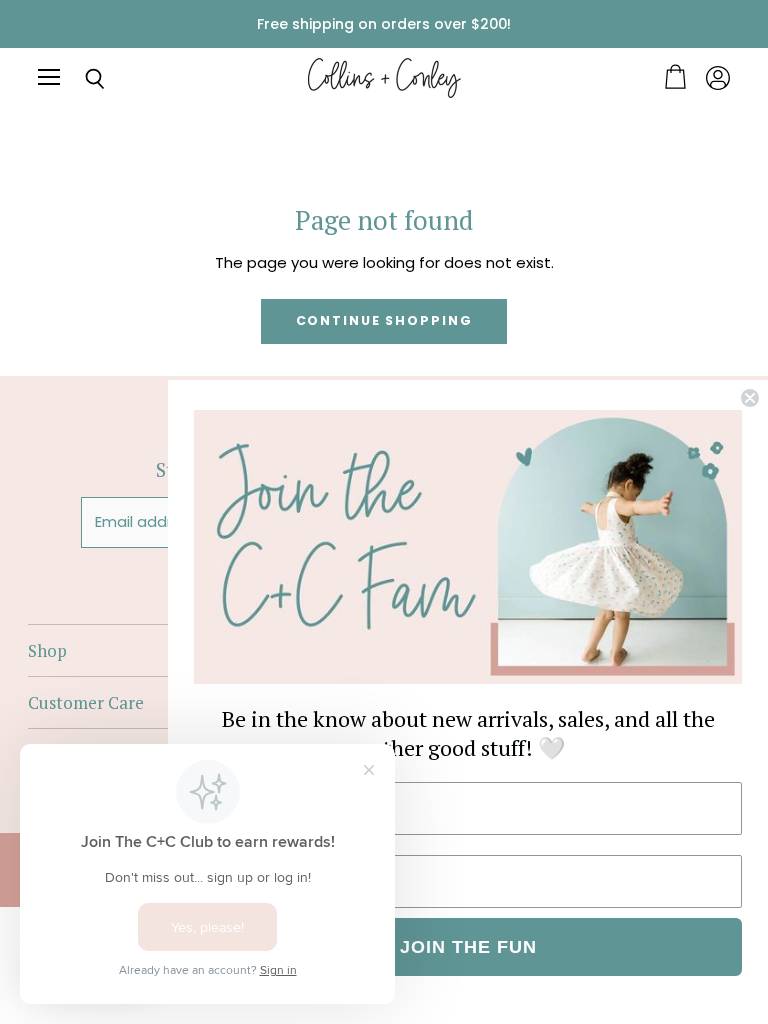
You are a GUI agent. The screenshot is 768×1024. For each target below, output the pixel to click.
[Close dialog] (750, 398)
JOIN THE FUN (468, 947)
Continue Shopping (384, 320)
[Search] (80, 79)
